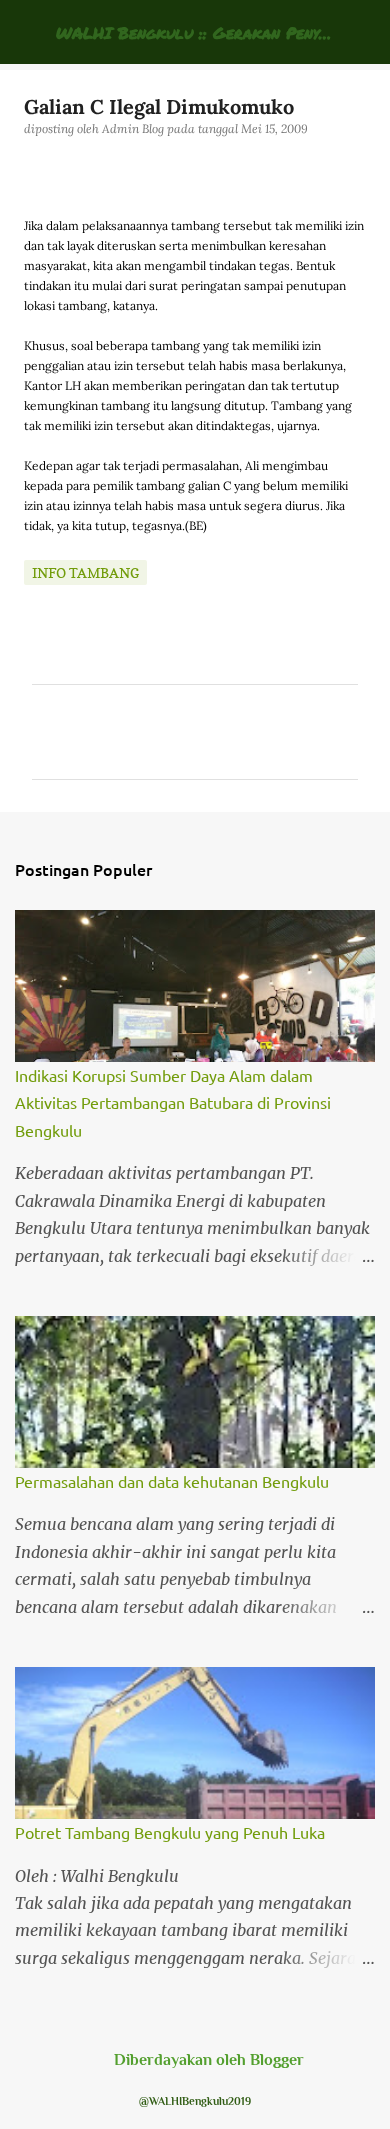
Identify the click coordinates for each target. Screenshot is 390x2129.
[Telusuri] (362, 32)
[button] (36, 170)
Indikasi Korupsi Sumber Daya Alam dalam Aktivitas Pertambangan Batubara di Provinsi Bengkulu (173, 1102)
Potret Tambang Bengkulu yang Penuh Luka (170, 1832)
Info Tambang (85, 572)
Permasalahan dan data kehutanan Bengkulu (172, 1481)
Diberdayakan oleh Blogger (207, 2060)
